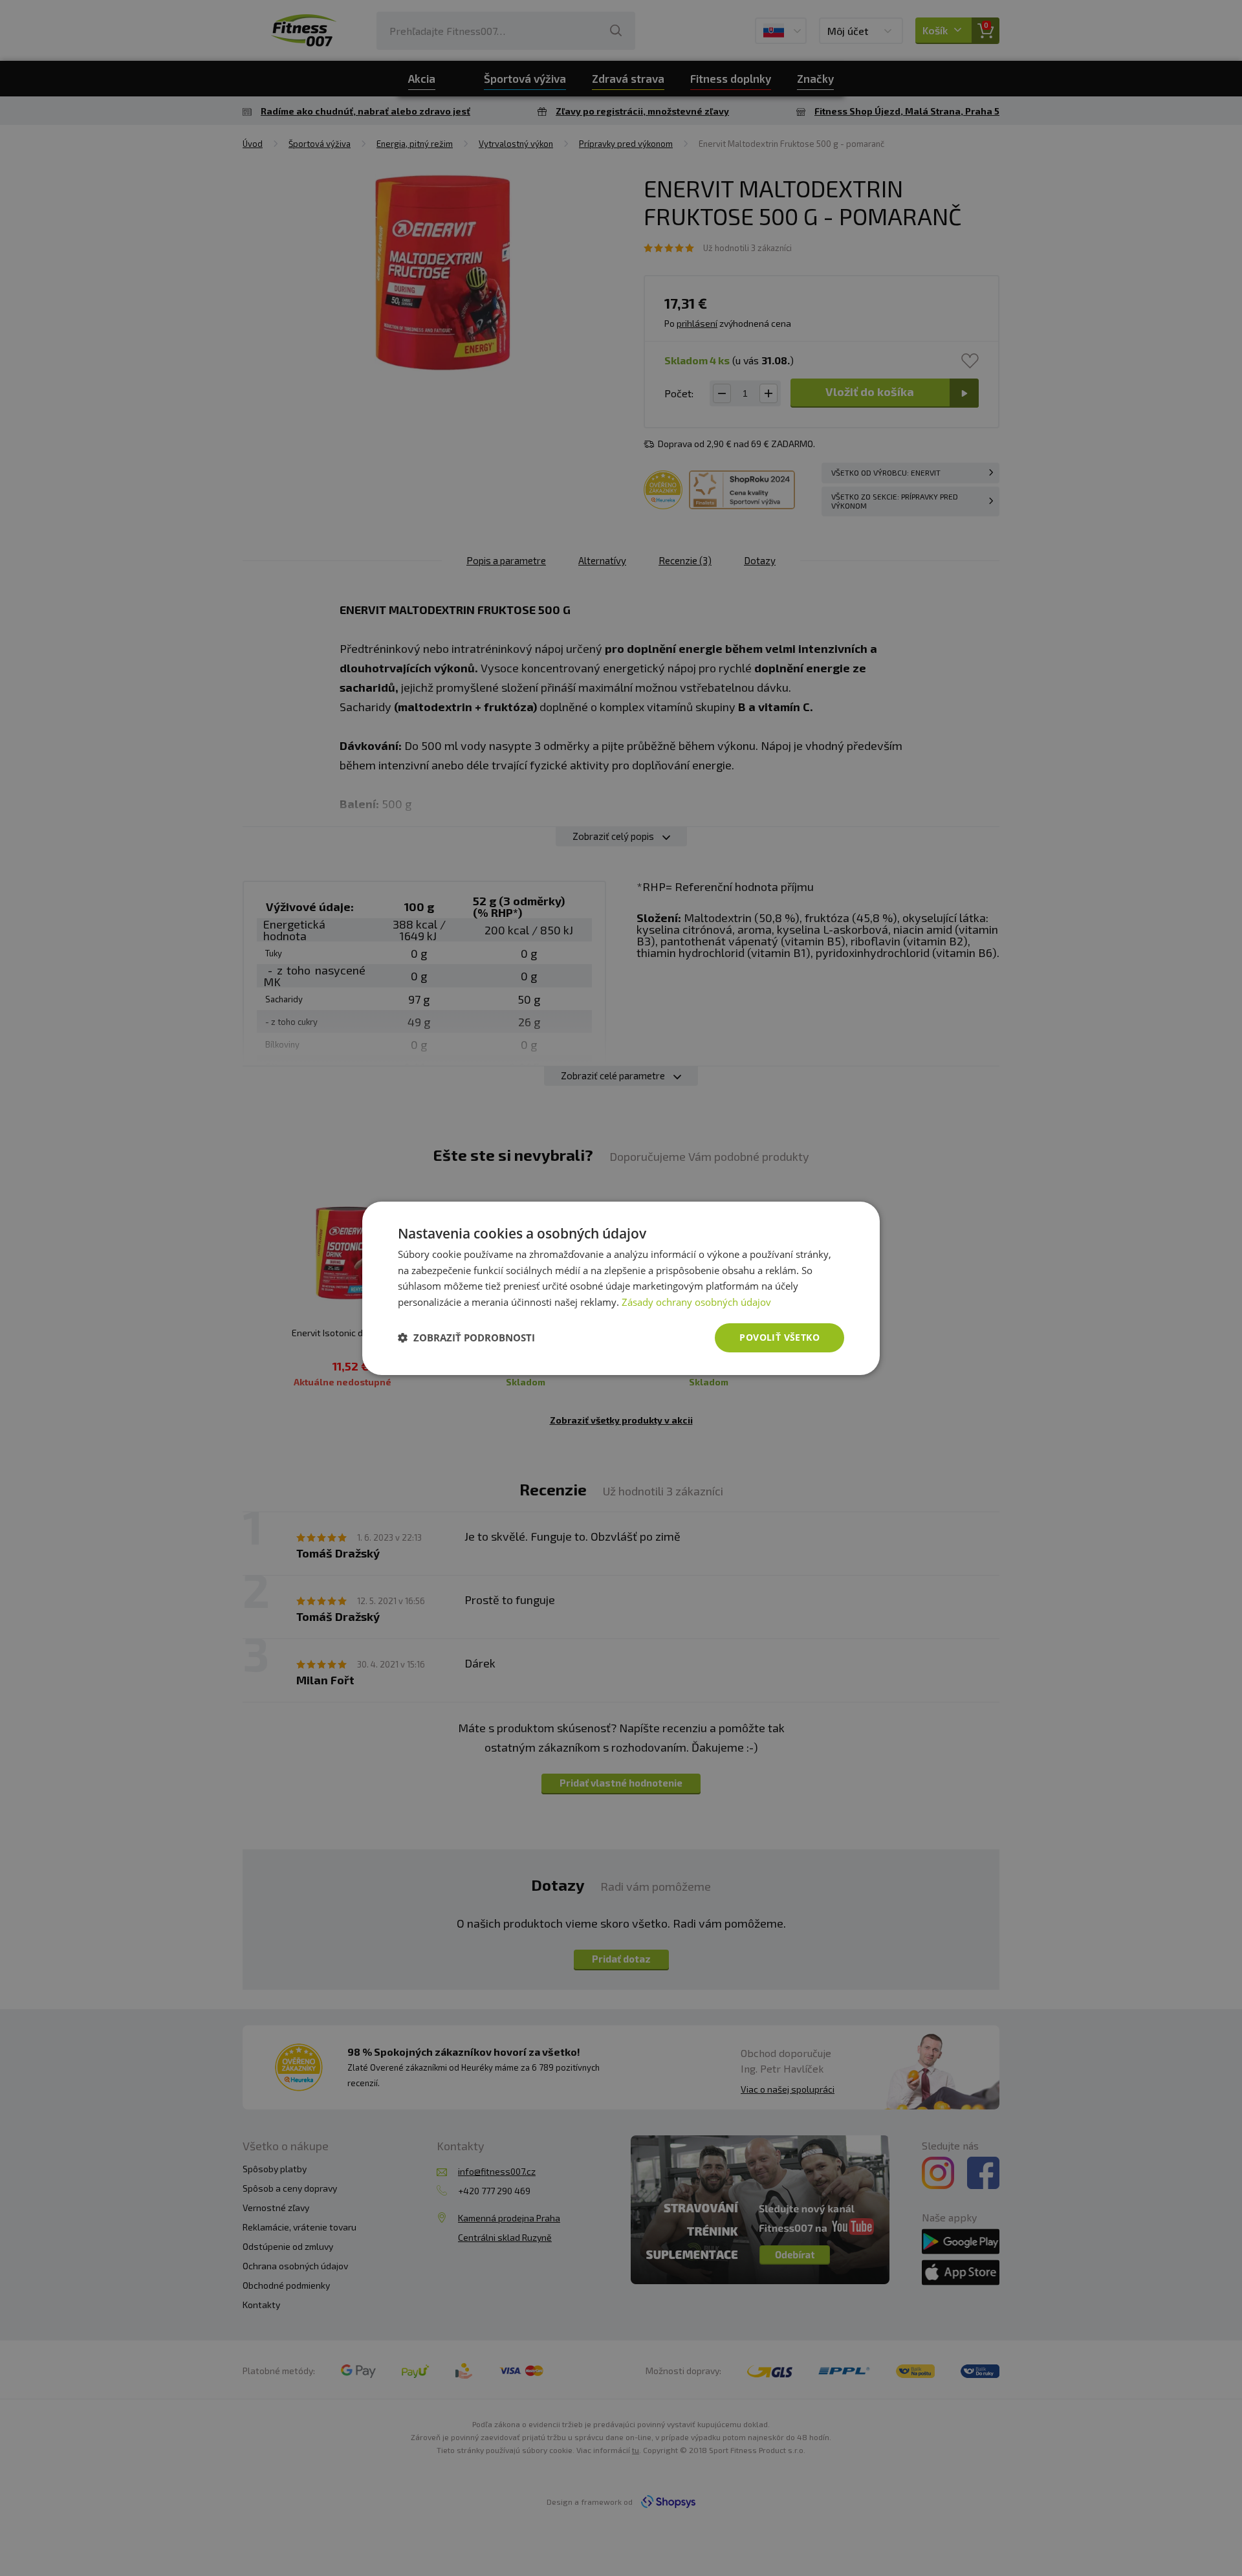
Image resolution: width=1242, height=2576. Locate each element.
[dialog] (621, 1288)
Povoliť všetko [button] (779, 1337)
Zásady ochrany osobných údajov (696, 1302)
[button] (466, 1338)
